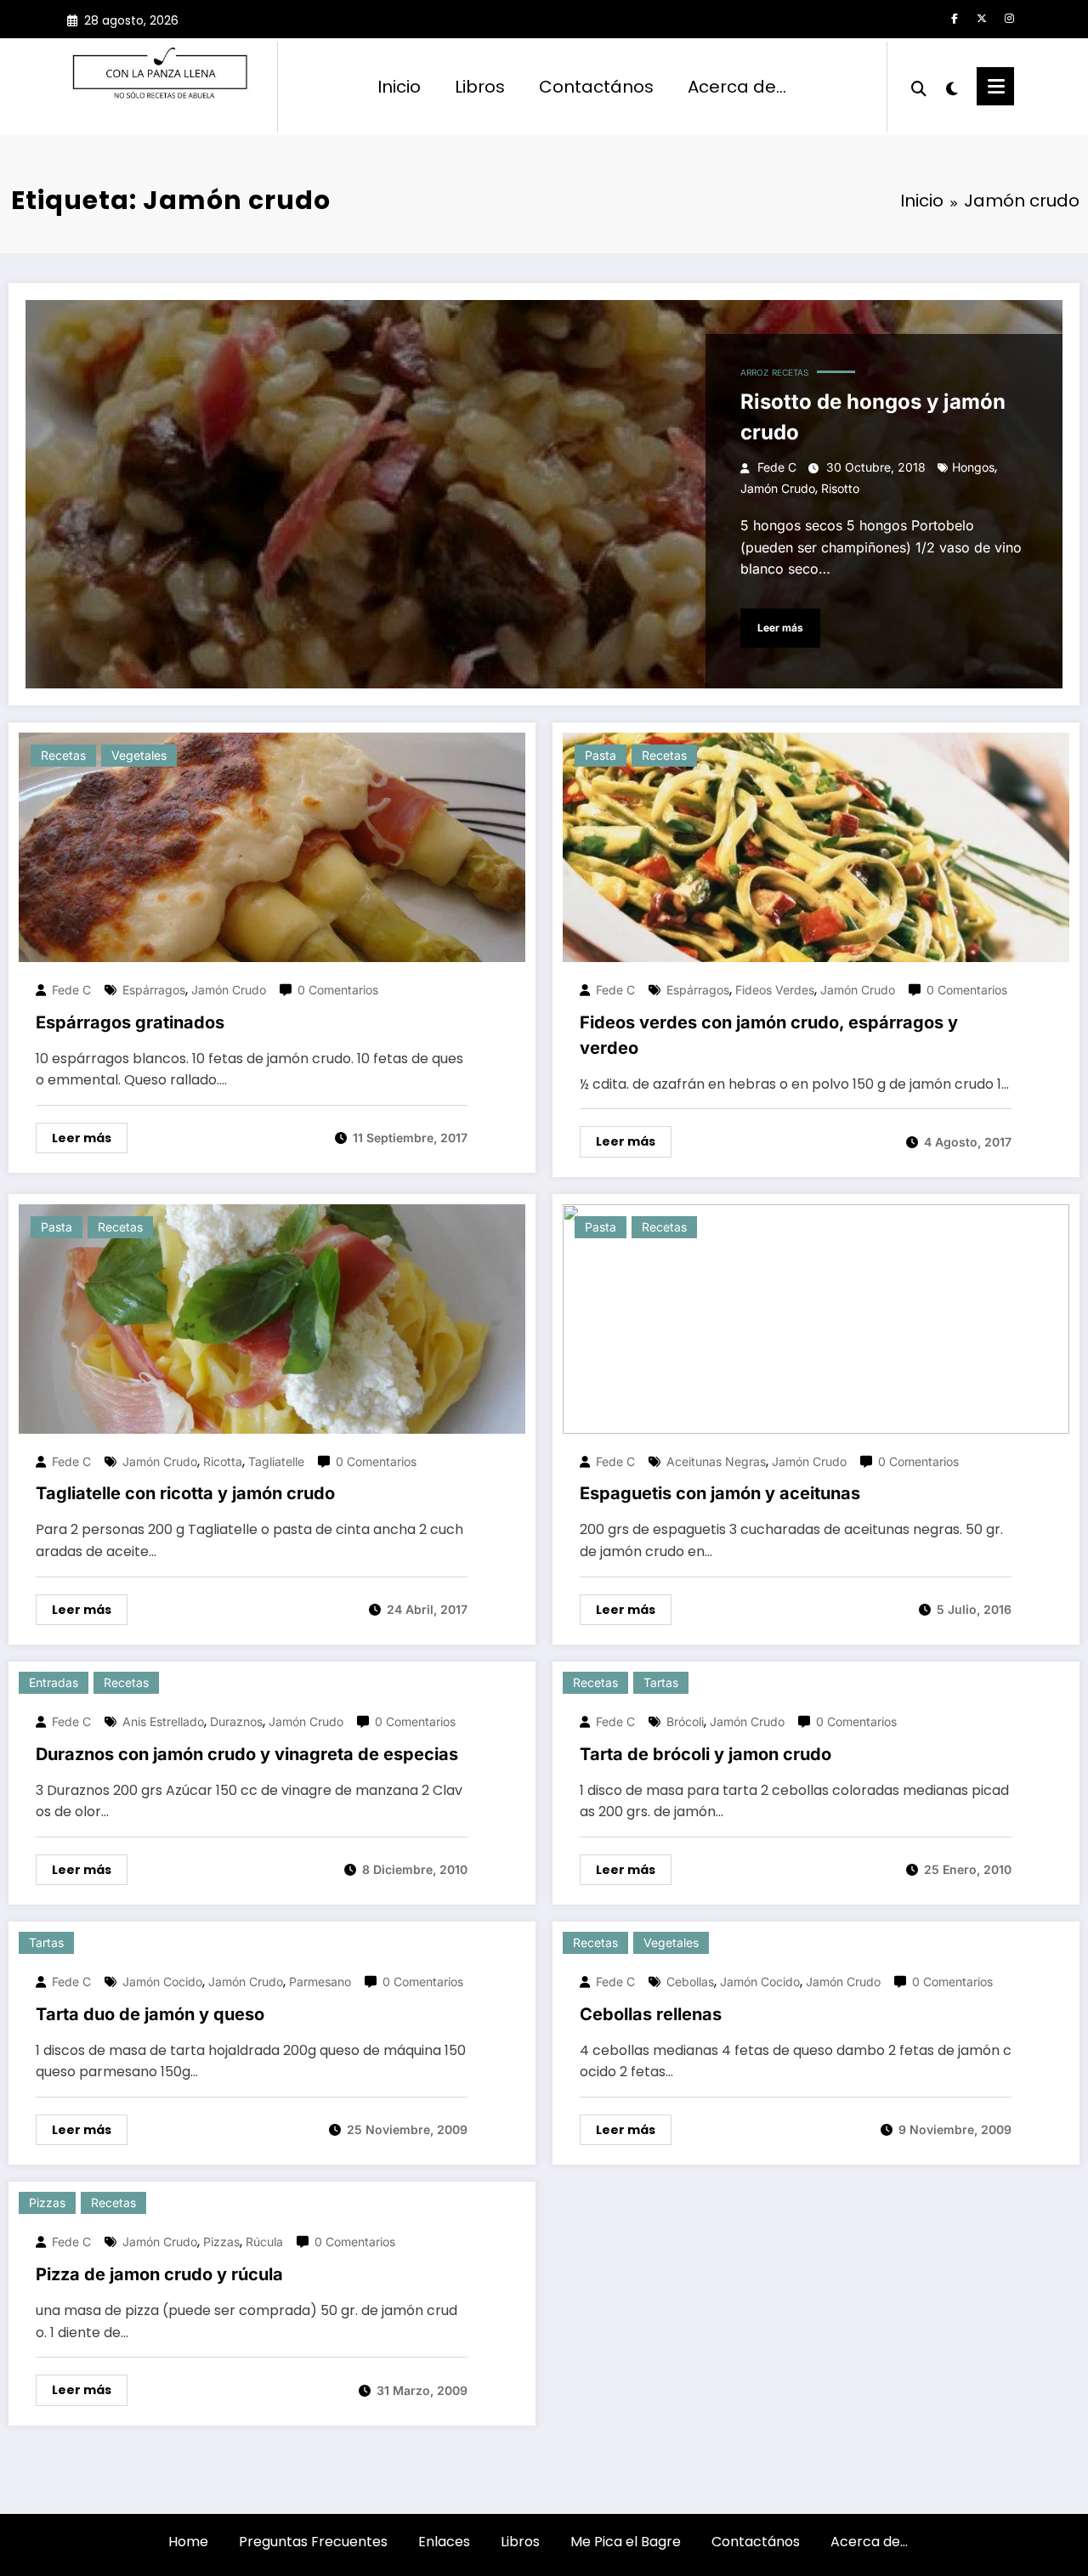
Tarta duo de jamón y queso (150, 2014)
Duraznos (236, 1721)
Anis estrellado (163, 1721)
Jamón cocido (162, 1982)
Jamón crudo (778, 488)
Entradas (54, 1682)
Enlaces (444, 2542)
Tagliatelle (276, 1461)
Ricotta (223, 1461)
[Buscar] (919, 87)
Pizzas (47, 2202)
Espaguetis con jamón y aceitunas (720, 1493)
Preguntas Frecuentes (313, 2542)
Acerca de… (737, 87)
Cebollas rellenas (651, 2014)
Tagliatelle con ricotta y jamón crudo (185, 1493)
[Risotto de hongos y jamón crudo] (544, 494)
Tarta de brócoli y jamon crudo (705, 1754)
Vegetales (139, 755)
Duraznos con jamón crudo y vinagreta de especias (247, 1754)
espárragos (154, 990)
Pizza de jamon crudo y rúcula (159, 2274)
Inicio (399, 87)
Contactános (596, 87)
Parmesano (320, 1982)
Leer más (780, 628)
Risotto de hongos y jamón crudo (873, 417)
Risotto (840, 488)
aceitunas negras (716, 1461)
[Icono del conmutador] (995, 86)
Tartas (661, 1682)
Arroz (754, 372)
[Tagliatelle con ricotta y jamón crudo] (272, 1318)
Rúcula (264, 2242)
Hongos (973, 467)
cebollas (690, 1982)
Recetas (790, 372)
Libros (480, 87)
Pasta (601, 755)
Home (188, 2542)
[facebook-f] (955, 19)
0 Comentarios (338, 990)
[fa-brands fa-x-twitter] (982, 19)
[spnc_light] (952, 87)
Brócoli (685, 1721)
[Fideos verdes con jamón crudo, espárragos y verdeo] (816, 847)
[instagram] (1009, 19)
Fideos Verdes (775, 990)
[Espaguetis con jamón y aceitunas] (816, 1318)
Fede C (777, 467)
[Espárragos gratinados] (272, 847)
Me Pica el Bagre (626, 2542)
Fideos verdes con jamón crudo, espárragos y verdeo (769, 1035)
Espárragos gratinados (130, 1022)
